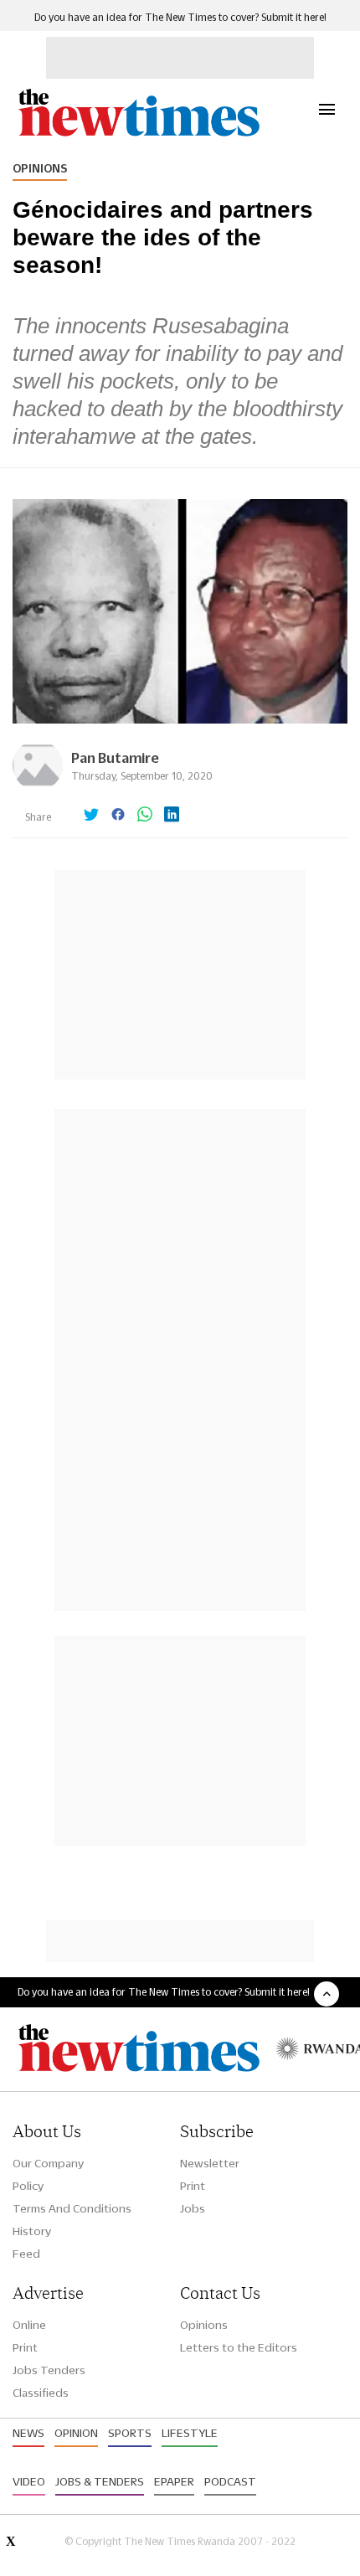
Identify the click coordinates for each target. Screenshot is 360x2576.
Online (29, 2325)
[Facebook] (118, 816)
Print (193, 2186)
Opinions (40, 168)
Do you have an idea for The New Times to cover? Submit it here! (180, 17)
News (28, 2433)
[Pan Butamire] (38, 786)
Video (29, 2481)
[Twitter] (91, 816)
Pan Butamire (115, 757)
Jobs (193, 2208)
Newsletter (210, 2163)
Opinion (76, 2433)
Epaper (174, 2481)
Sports (130, 2433)
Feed (26, 2254)
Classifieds (41, 2393)
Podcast (230, 2481)
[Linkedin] (172, 816)
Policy (28, 2186)
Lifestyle (190, 2433)
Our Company (48, 2163)
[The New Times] (138, 134)
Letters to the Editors (239, 2347)
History (32, 2231)
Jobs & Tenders (100, 2481)
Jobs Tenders (49, 2370)
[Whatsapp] (145, 816)
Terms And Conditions (72, 2208)
